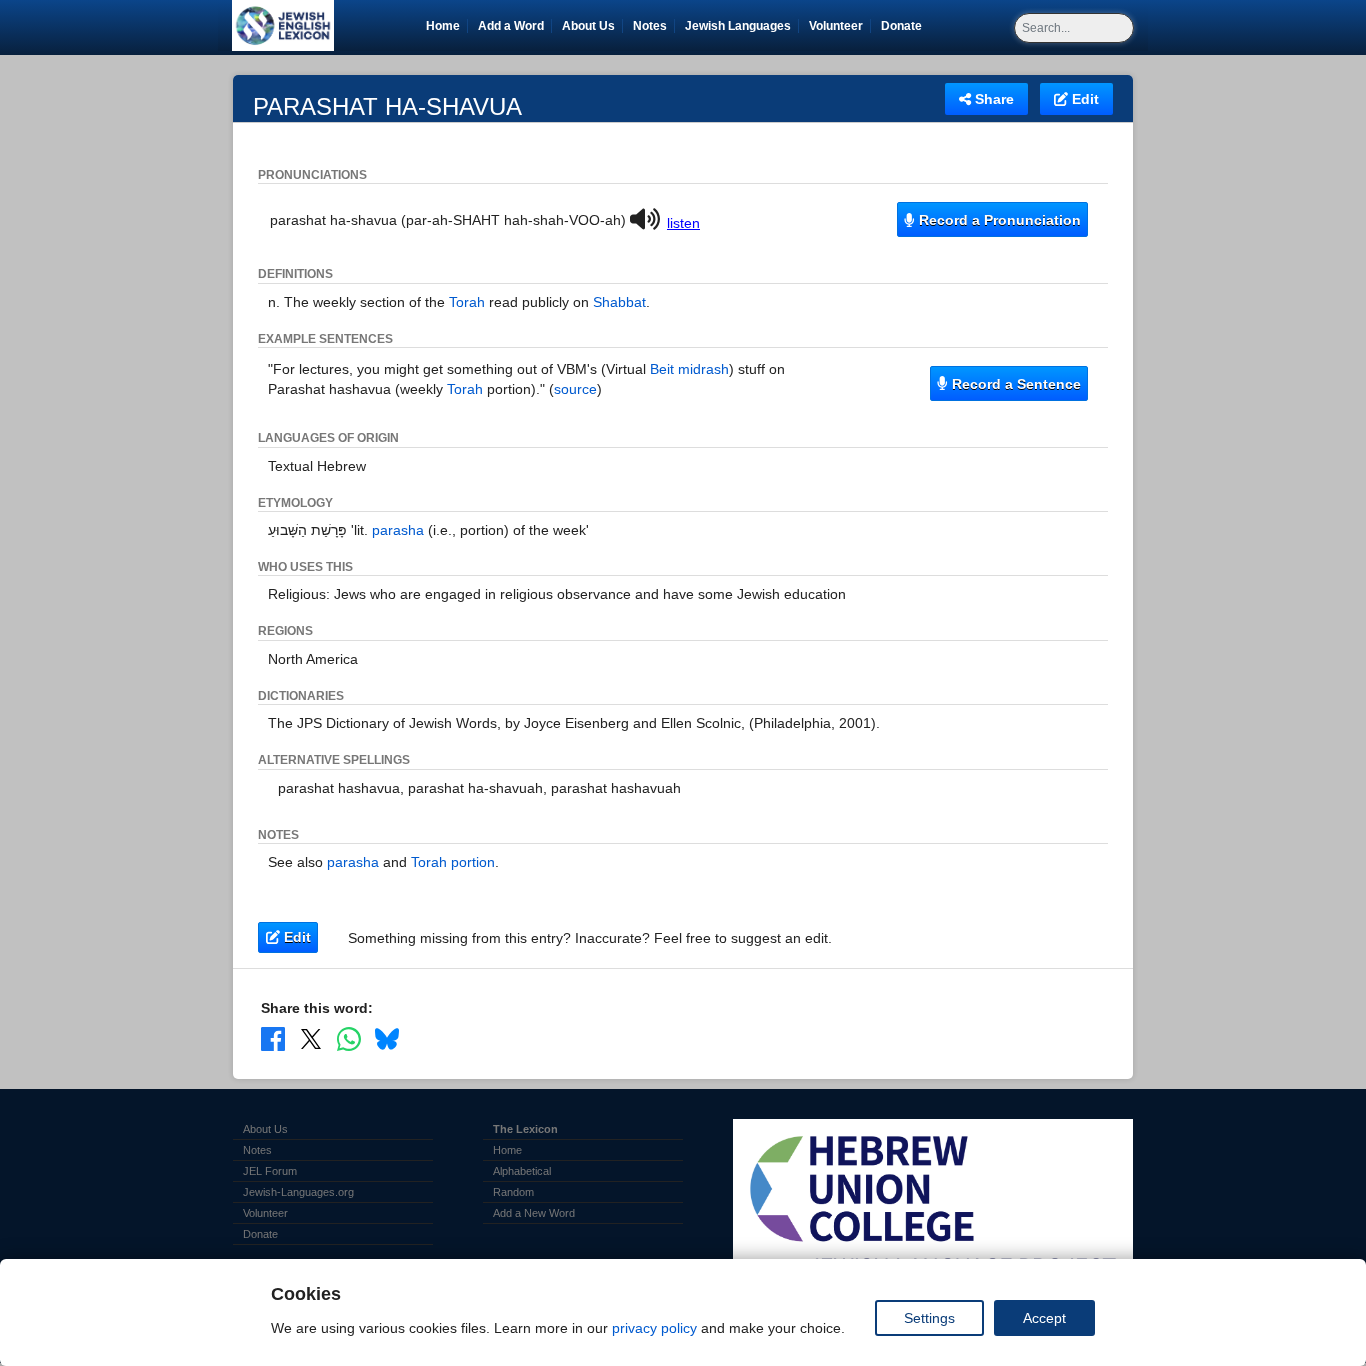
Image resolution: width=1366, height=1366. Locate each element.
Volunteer (839, 26)
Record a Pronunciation (998, 220)
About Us (588, 26)
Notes (650, 26)
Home (443, 26)
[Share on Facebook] (273, 1038)
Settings (929, 1318)
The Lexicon (525, 1129)
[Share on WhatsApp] (349, 1038)
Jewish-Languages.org (298, 1192)
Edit (1083, 99)
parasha (398, 530)
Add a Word (511, 26)
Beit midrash (689, 369)
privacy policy (654, 1328)
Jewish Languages (741, 26)
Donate (905, 26)
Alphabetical (522, 1171)
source (575, 389)
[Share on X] (311, 1038)
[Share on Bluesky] (387, 1038)
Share (992, 99)
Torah (467, 302)
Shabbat (619, 302)
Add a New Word (534, 1213)
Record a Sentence (1014, 384)
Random (513, 1192)
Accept (1044, 1318)
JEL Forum (270, 1171)
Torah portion (453, 862)
